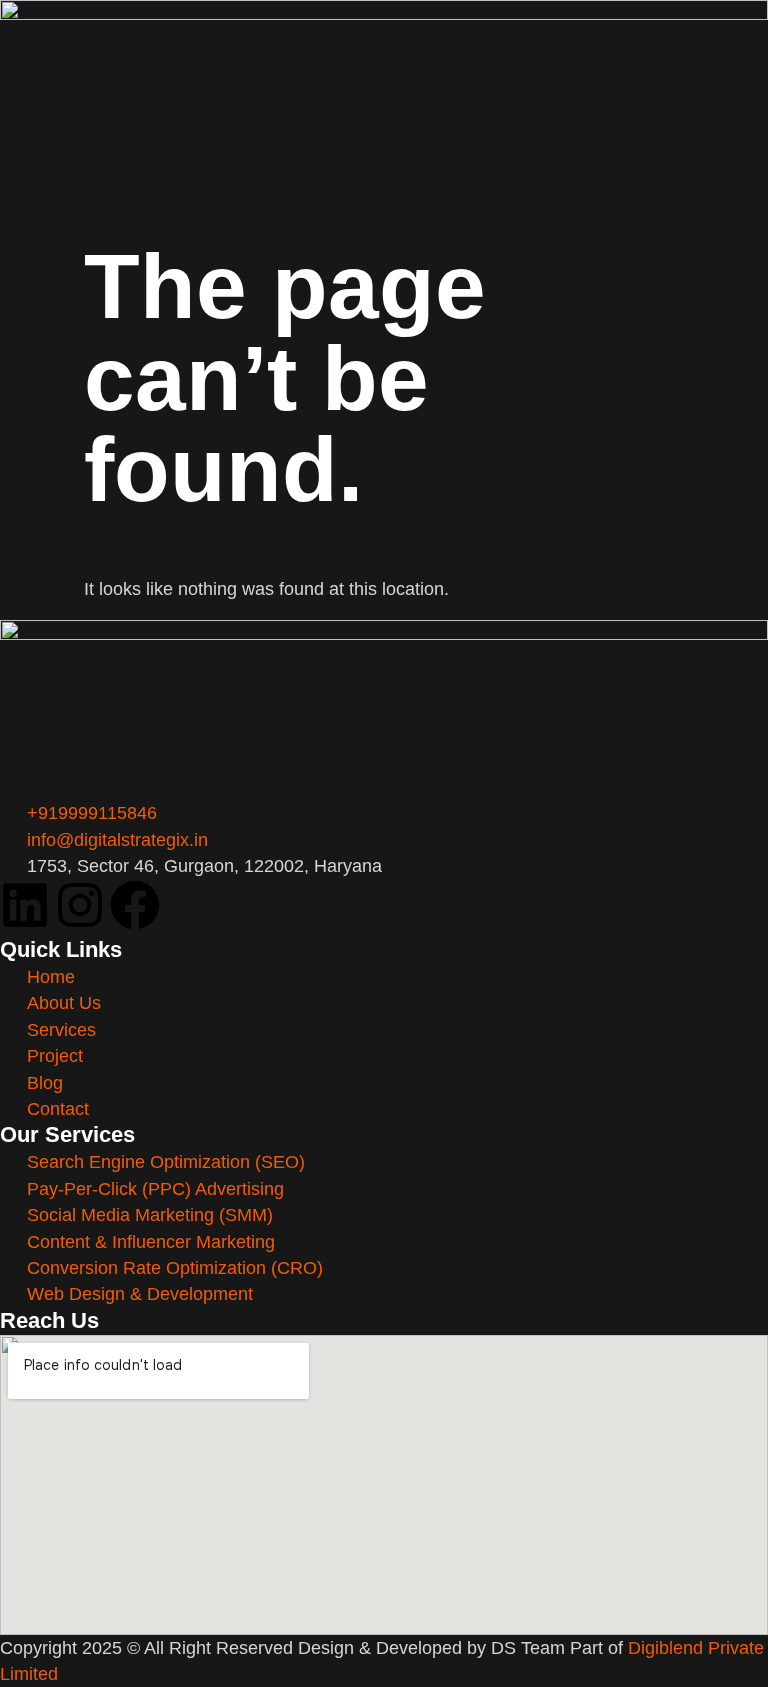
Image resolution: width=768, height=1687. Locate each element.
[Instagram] (80, 905)
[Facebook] (135, 905)
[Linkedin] (25, 905)
